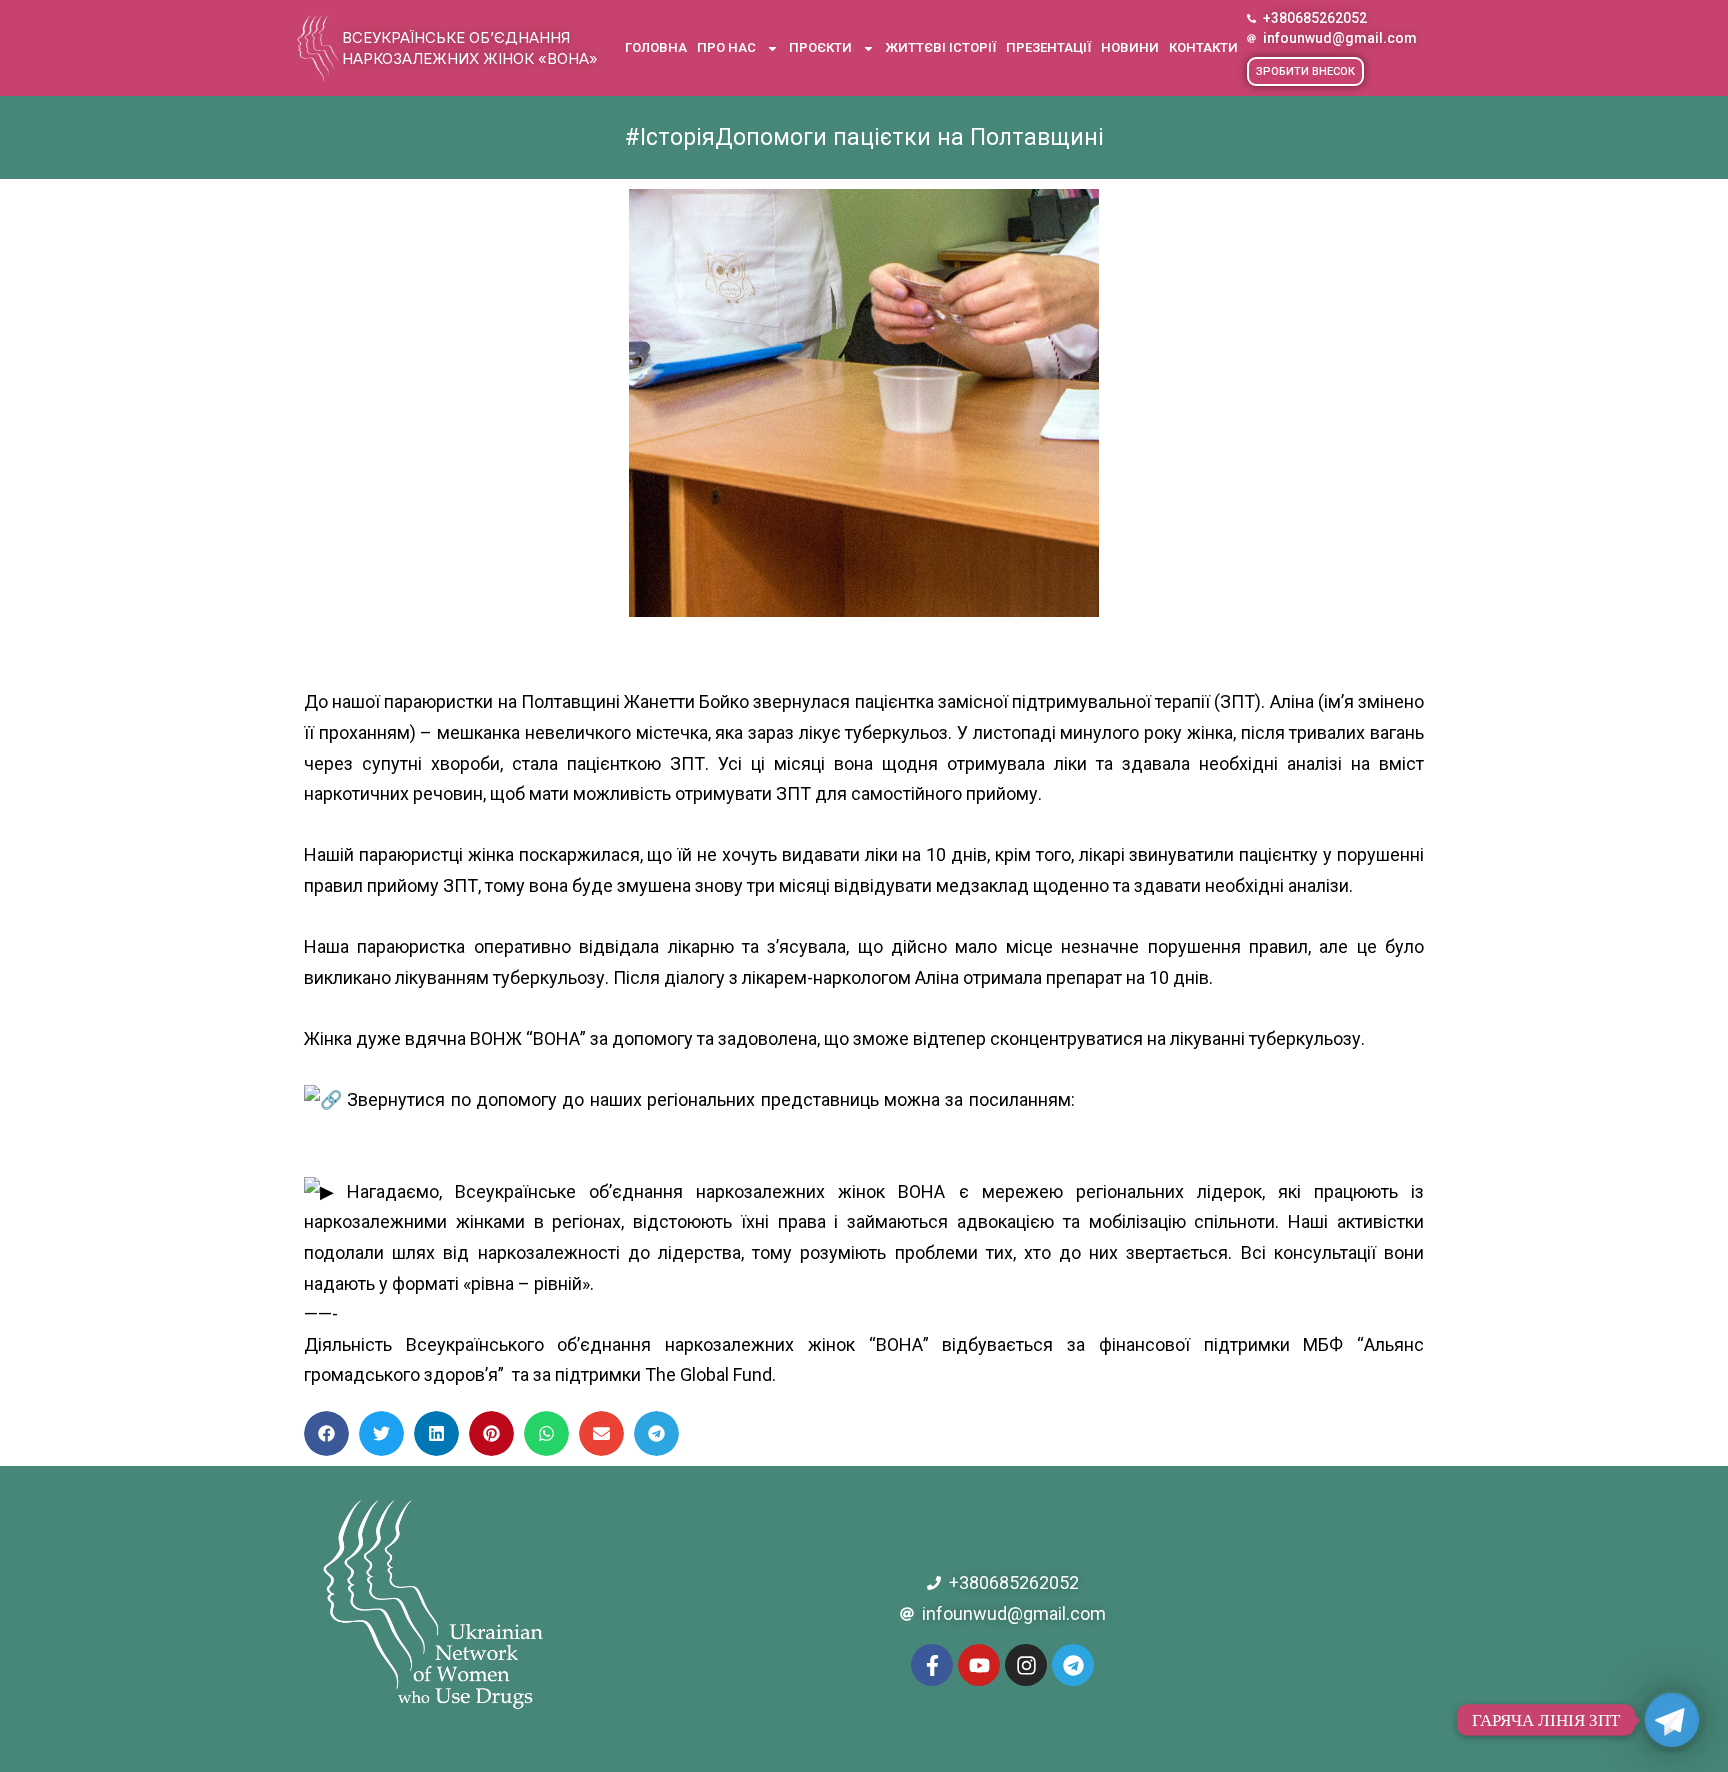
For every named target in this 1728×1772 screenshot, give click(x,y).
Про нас (726, 47)
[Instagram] (1026, 1665)
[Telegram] (1073, 1665)
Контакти (1203, 47)
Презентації (1048, 47)
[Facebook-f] (932, 1665)
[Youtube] (979, 1665)
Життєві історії (940, 47)
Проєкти (820, 47)
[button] (1305, 71)
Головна (656, 47)
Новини (1130, 47)
